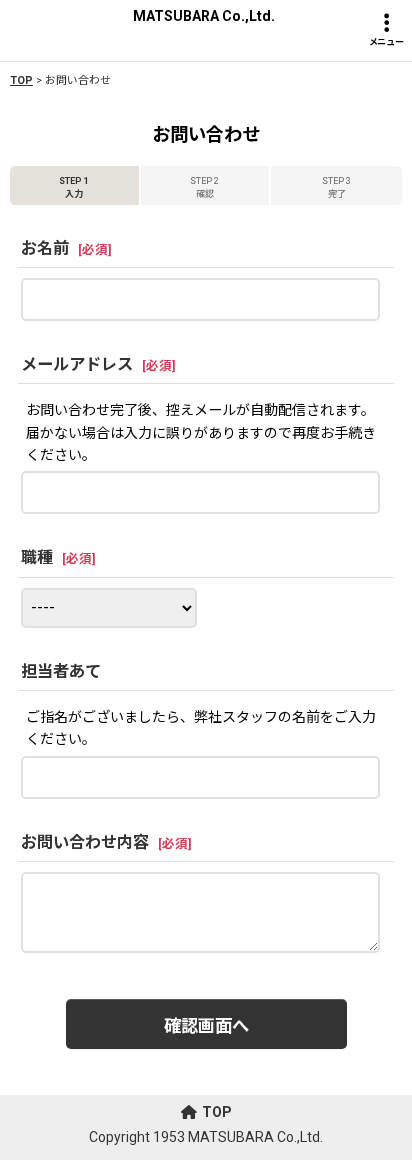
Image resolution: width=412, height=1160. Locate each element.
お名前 (45, 248)
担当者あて (61, 671)
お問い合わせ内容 (85, 842)
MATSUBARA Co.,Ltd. (204, 16)
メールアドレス (77, 364)
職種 (37, 557)
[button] (386, 30)
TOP (217, 1112)
